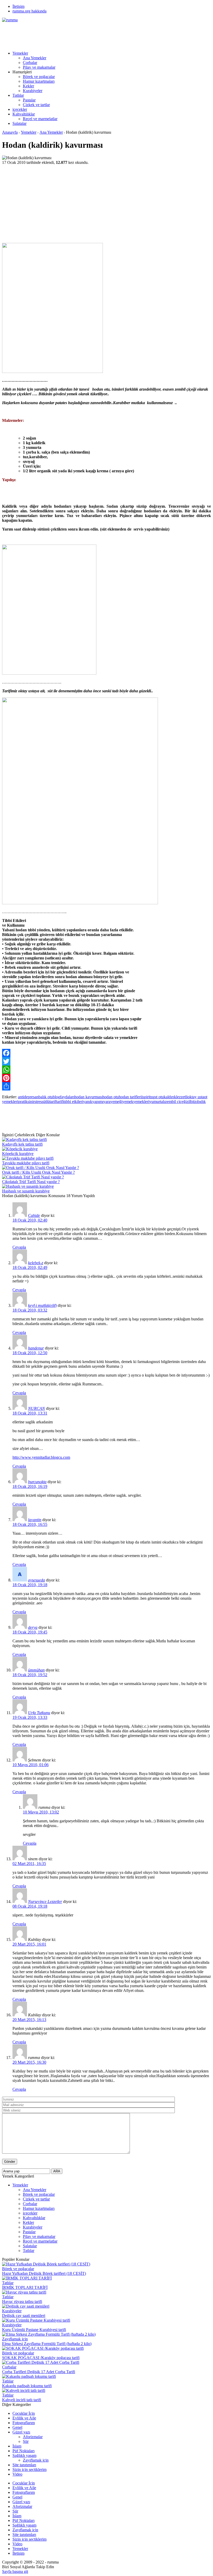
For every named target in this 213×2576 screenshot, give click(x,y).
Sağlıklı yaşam (24, 2455)
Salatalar (19, 123)
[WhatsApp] (106, 1070)
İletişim (18, 6)
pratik (23, 1102)
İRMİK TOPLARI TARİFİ (25, 2287)
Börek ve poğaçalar (39, 77)
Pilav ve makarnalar (39, 67)
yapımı (98, 1102)
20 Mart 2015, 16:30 (29, 2062)
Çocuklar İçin (24, 2413)
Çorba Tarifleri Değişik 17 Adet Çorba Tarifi (39, 2372)
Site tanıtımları (24, 2465)
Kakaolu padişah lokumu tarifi (27, 2386)
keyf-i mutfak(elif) (42, 1305)
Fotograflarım (24, 2423)
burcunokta (37, 1482)
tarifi (60, 1102)
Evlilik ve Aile (24, 2418)
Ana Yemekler (35, 58)
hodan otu (111, 1097)
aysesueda (36, 1580)
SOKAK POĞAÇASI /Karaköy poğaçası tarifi (41, 2358)
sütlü (46, 1102)
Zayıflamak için (15, 2339)
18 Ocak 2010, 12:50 (30, 1353)
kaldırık (170, 1097)
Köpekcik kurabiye (18, 1154)
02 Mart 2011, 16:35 (29, 1864)
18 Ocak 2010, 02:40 (30, 1220)
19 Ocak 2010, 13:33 (30, 1717)
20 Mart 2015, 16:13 (29, 2020)
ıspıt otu (157, 1097)
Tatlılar (18, 95)
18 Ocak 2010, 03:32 (30, 1310)
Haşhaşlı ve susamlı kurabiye (26, 1191)
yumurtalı (157, 1102)
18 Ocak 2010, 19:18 (30, 1585)
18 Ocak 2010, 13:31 (30, 1413)
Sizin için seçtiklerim (29, 2470)
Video (17, 2474)
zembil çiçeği (176, 1102)
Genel (17, 2427)
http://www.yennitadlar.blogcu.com (41, 1457)
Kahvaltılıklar (24, 114)
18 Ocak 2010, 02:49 (30, 1267)
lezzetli (182, 1097)
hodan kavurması (88, 1097)
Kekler (28, 86)
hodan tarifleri (130, 1097)
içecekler (20, 109)
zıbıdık (200, 1102)
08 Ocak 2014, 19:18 (30, 1906)
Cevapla (19, 1247)
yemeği (116, 1102)
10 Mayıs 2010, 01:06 (31, 1765)
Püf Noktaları (24, 2451)
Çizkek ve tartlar (36, 105)
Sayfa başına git (15, 2571)
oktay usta (196, 1097)
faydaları (67, 1097)
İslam (17, 2446)
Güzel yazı (21, 2432)
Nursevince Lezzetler (45, 1902)
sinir (31, 1102)
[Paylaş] (106, 1086)
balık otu (46, 1097)
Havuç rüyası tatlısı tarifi (22, 2301)
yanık (88, 1102)
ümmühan (36, 1670)
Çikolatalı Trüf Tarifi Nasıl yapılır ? (31, 1182)
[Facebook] (106, 1053)
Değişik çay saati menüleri (24, 2316)
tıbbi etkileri (73, 1102)
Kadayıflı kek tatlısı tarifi (22, 1144)
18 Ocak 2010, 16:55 (30, 1524)
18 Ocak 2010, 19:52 (30, 1675)
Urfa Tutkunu (39, 1713)
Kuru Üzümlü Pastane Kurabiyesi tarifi (34, 2330)
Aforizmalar (33, 2437)
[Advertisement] (97, 34)
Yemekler (20, 53)
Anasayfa (10, 132)
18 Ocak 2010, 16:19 (30, 1486)
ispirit (146, 1097)
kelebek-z (36, 1263)
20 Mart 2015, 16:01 (29, 1944)
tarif (53, 1102)
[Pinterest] (106, 1078)
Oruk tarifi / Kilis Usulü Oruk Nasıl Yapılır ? (38, 1172)
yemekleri (141, 1102)
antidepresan (28, 1097)
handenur (36, 1348)
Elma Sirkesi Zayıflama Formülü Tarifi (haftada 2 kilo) (47, 2344)
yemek (128, 1102)
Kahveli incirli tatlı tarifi (22, 2400)
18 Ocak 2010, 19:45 (30, 1632)
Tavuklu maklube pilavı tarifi (26, 1163)
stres (38, 1102)
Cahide (34, 1215)
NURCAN (36, 1408)
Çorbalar (30, 63)
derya (33, 1627)
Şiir (26, 2441)
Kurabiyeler (33, 91)
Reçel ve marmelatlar (40, 119)
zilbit (191, 1102)
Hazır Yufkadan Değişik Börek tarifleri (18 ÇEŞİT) (44, 2273)
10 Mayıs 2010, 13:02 (41, 1812)
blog (56, 1097)
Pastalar (29, 100)
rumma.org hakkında (29, 11)
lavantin (35, 1520)
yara (107, 1102)
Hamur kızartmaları (39, 81)
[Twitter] (106, 1061)
